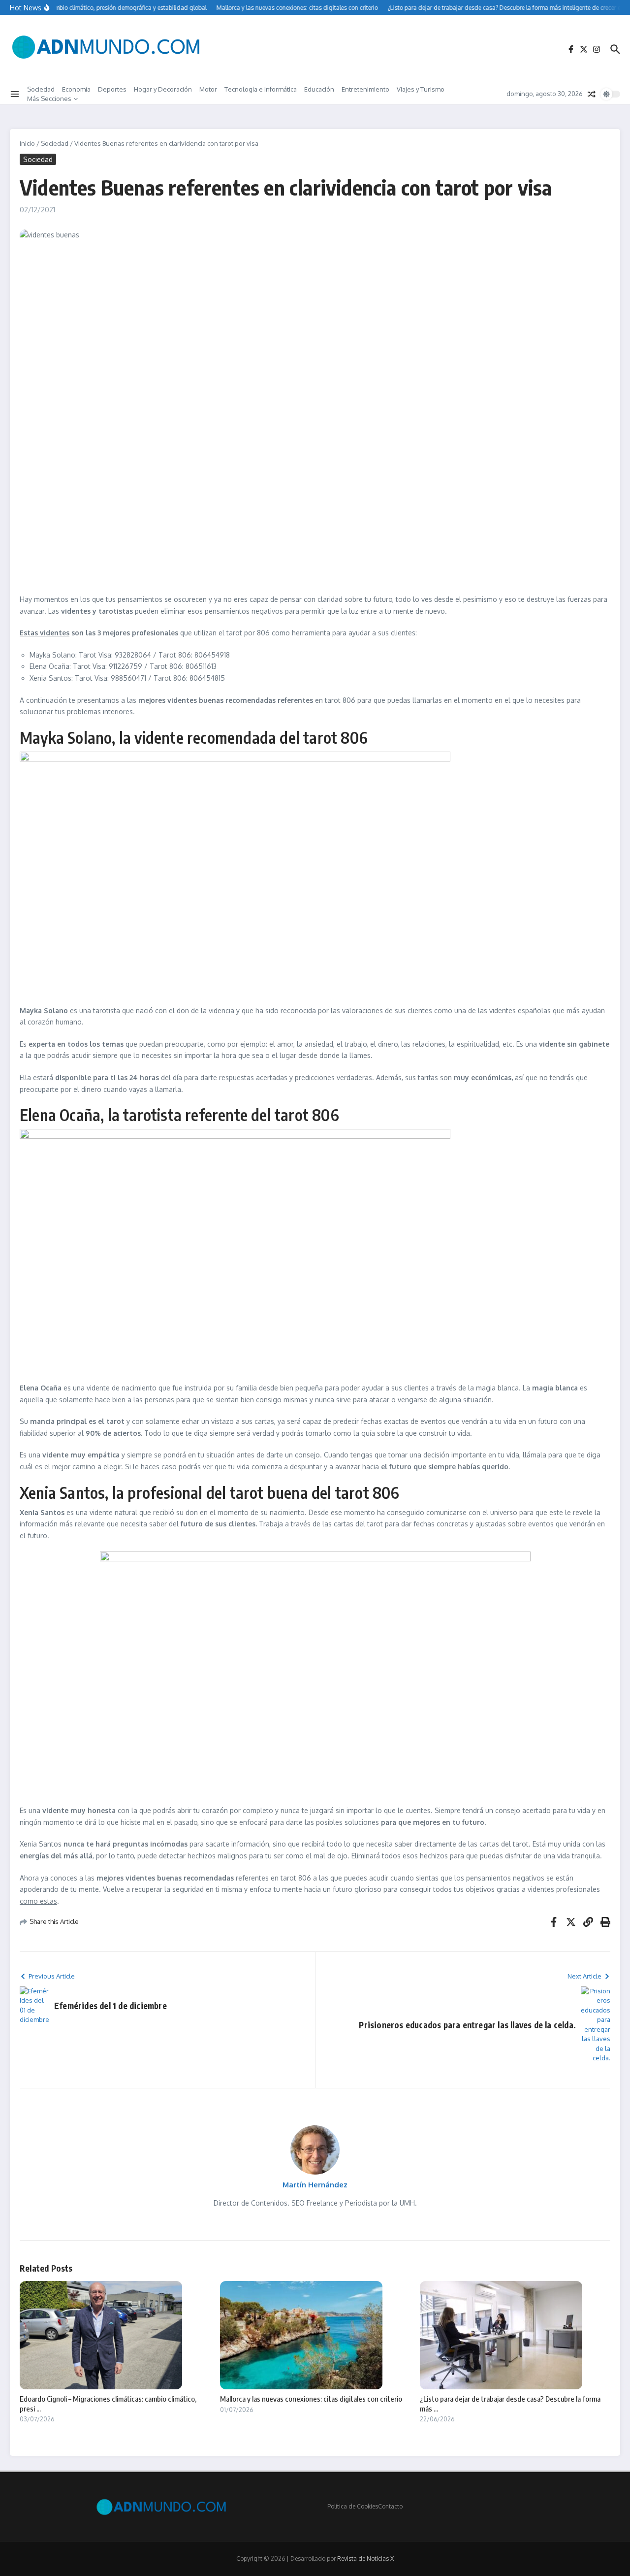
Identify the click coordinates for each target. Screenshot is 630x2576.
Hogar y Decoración (163, 89)
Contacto (390, 2506)
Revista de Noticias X (365, 2559)
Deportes (112, 89)
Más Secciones (49, 99)
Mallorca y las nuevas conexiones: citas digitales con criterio (311, 2399)
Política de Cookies (353, 2506)
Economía (76, 89)
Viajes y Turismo (421, 89)
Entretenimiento (365, 89)
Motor (208, 89)
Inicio (27, 143)
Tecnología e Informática (261, 89)
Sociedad (41, 89)
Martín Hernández (315, 2185)
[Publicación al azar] (592, 94)
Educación (319, 89)
